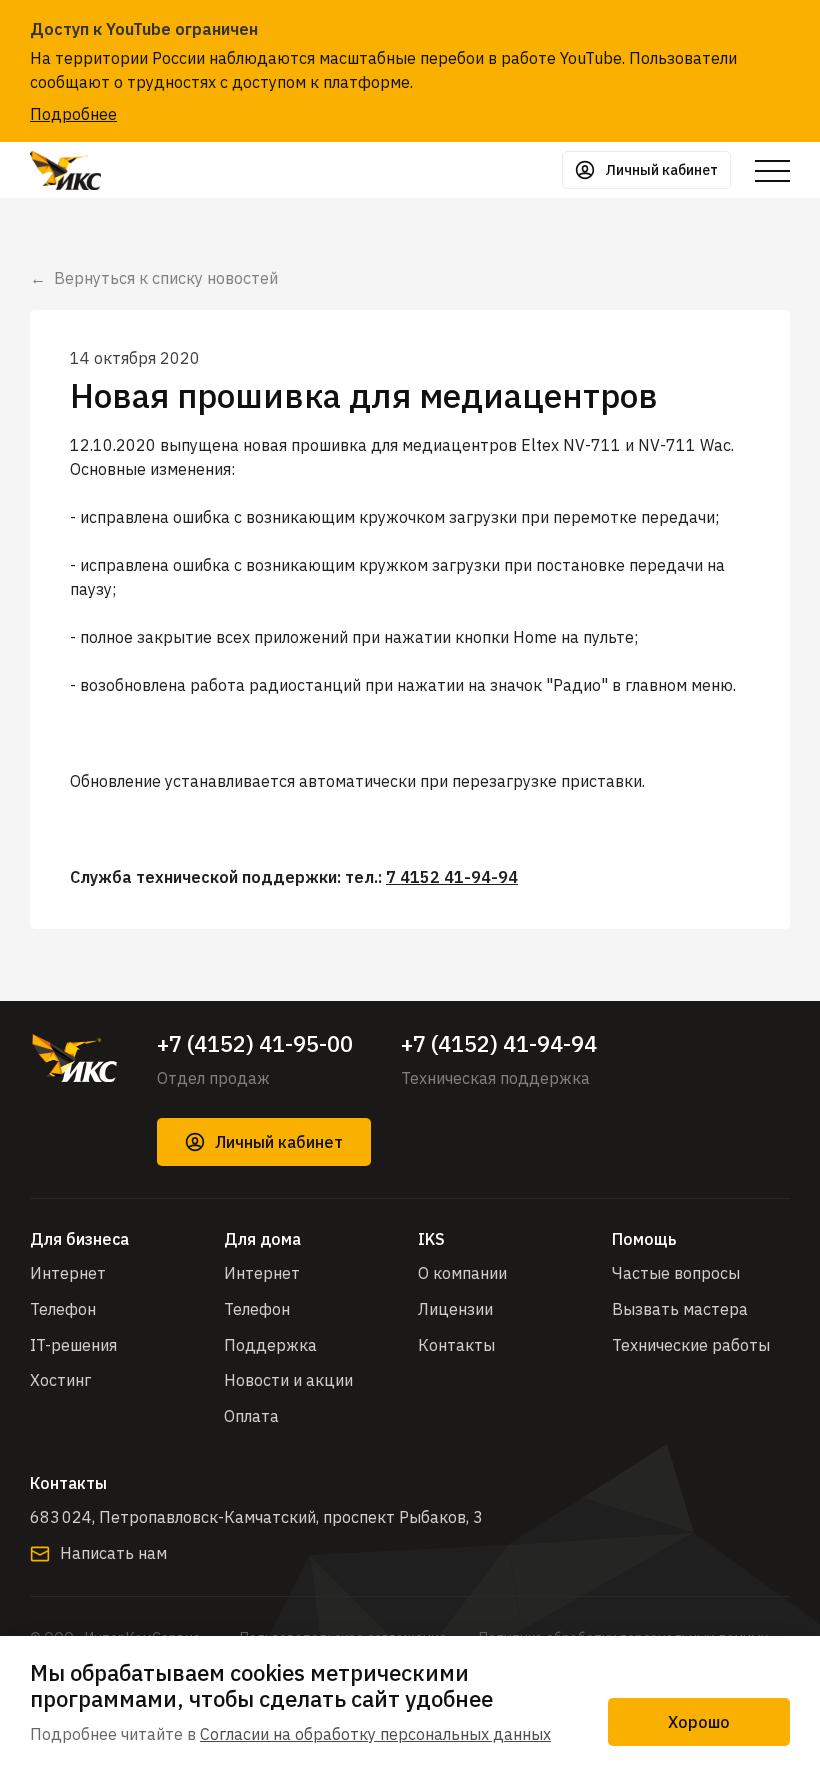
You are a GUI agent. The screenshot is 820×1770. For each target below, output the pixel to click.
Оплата (251, 1416)
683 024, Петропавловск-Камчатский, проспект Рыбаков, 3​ (256, 1517)
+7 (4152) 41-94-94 (499, 1044)
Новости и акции (288, 1380)
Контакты (456, 1345)
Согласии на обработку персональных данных (375, 1734)
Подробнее (73, 114)
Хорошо (699, 1722)
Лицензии (455, 1309)
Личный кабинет (279, 1142)
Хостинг (60, 1380)
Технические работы (691, 1345)
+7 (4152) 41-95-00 (255, 1044)
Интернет (68, 1273)
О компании (462, 1273)
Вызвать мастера (680, 1309)
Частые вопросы (676, 1273)
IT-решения (73, 1345)
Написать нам (113, 1553)
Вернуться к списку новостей (166, 278)
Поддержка (270, 1345)
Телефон (63, 1309)
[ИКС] (73, 1057)
